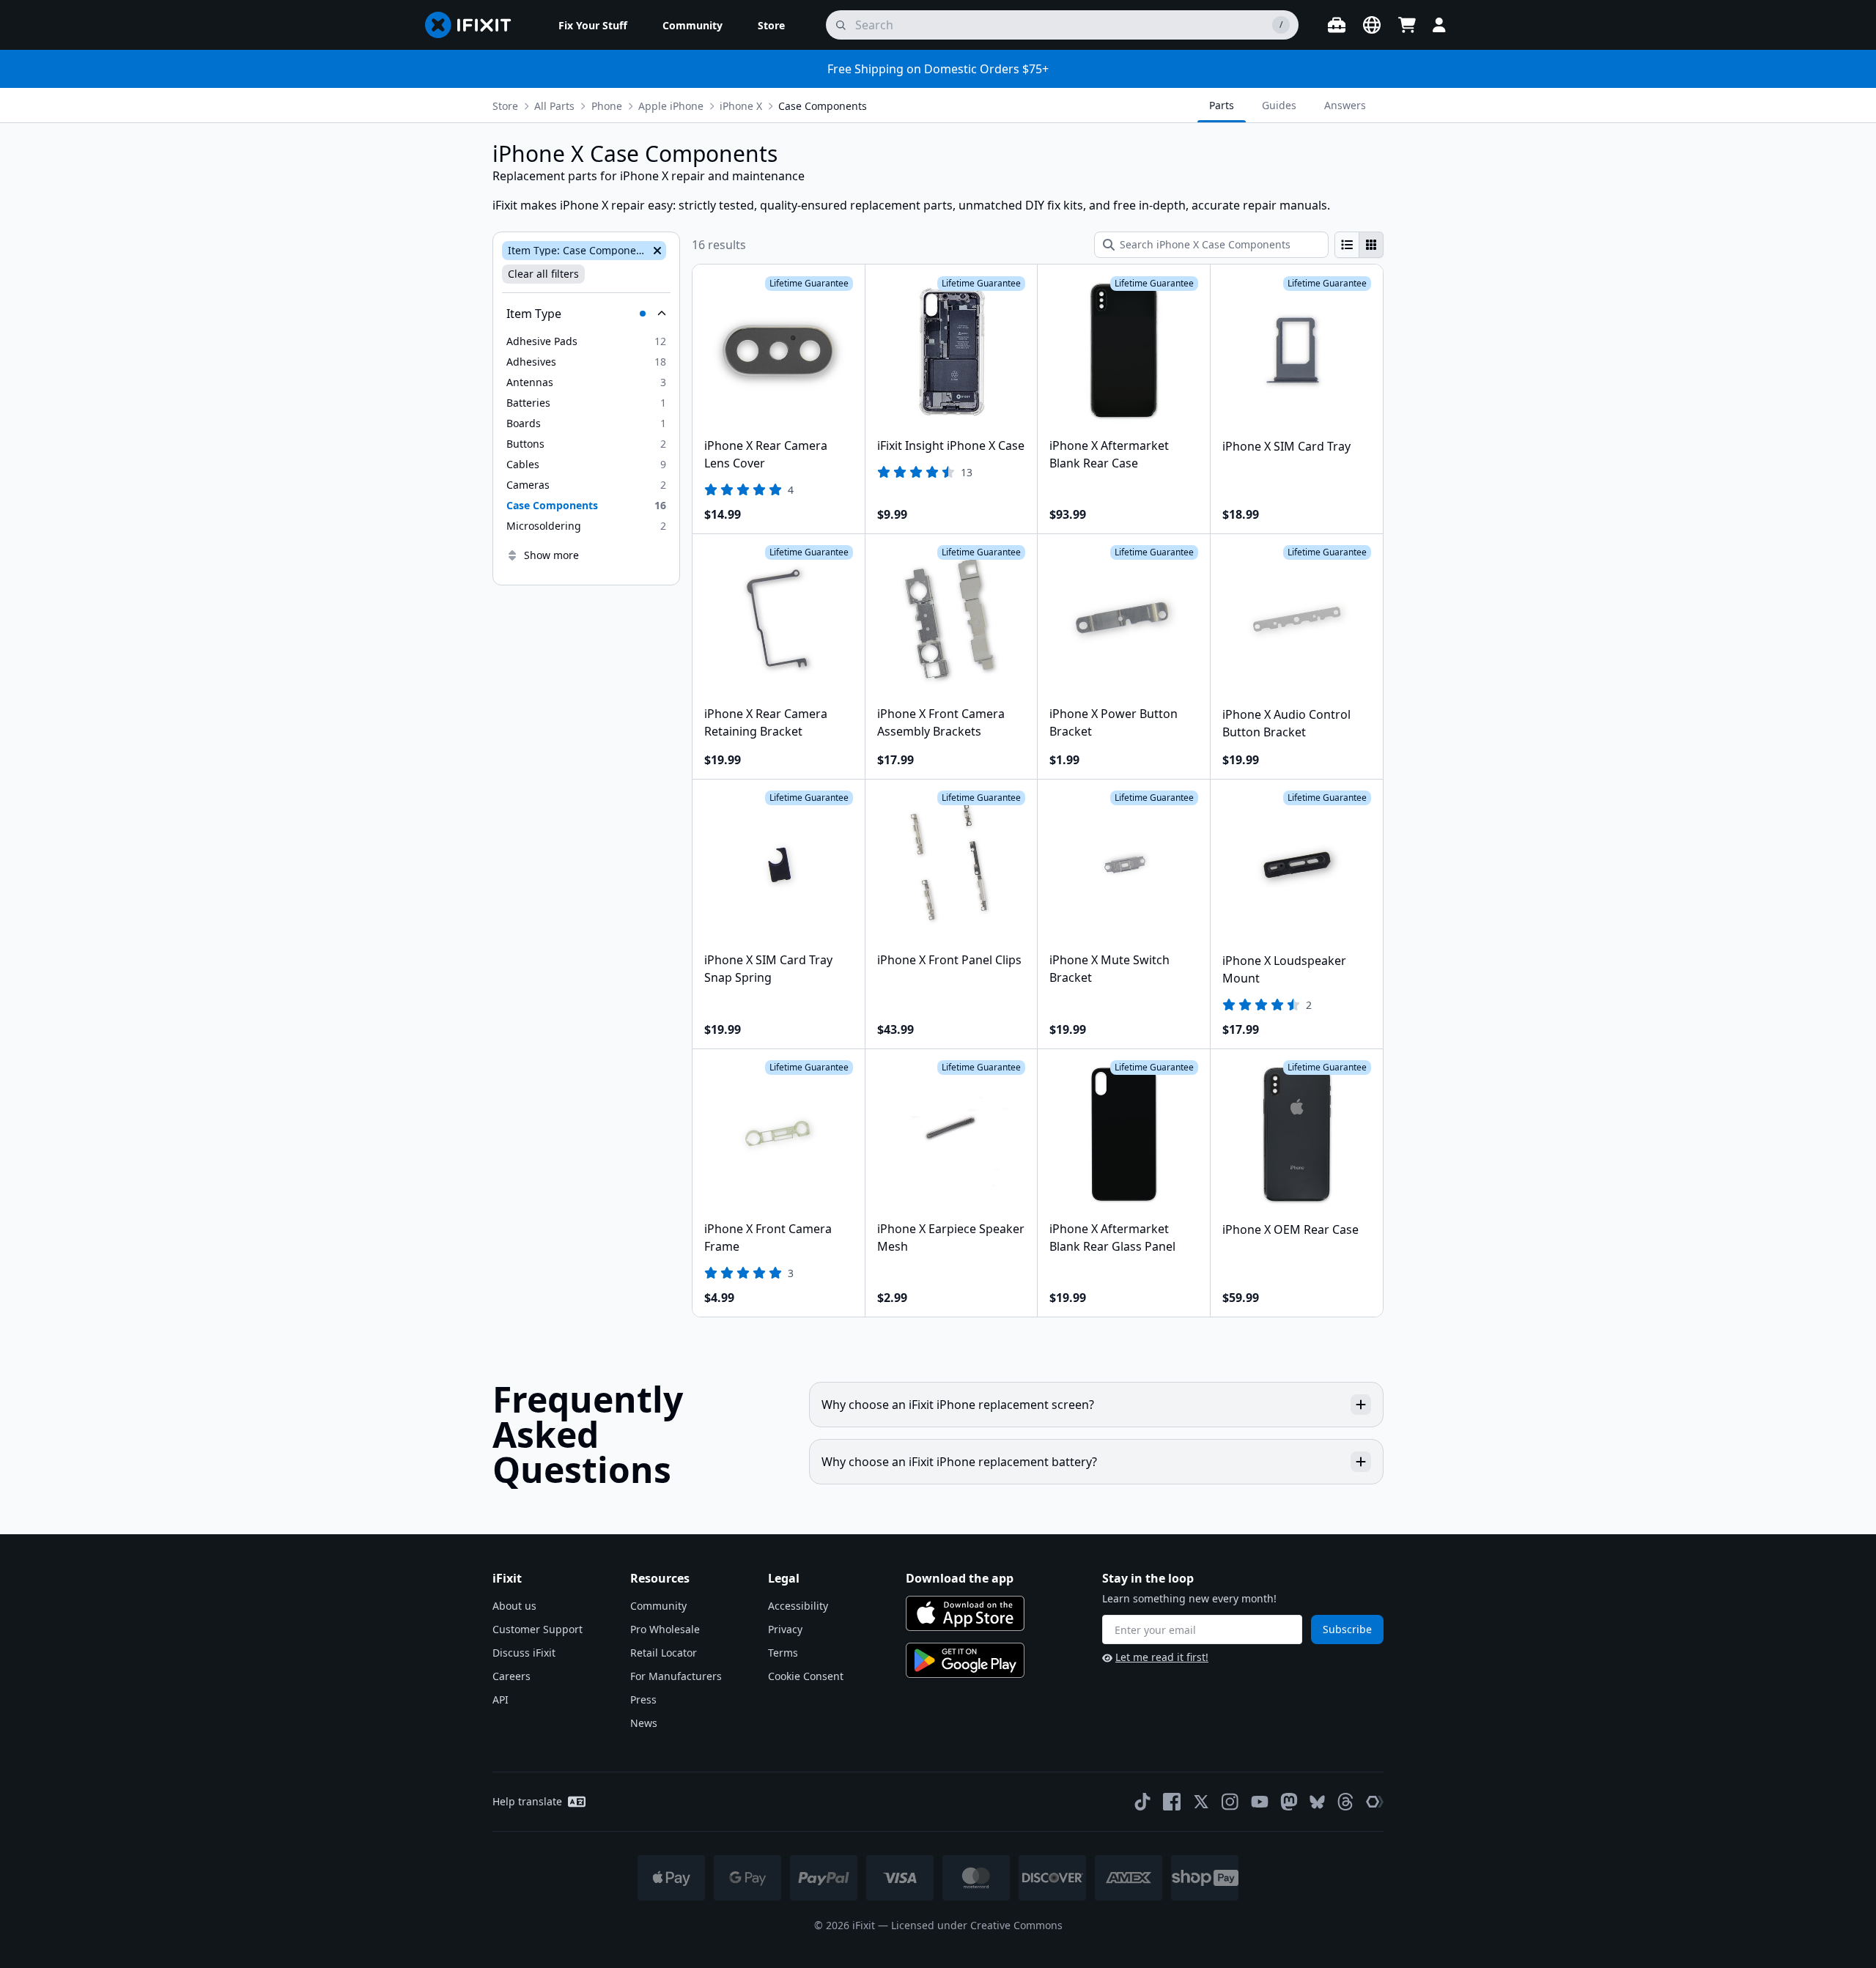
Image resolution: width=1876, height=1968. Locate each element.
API (501, 1699)
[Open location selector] (1372, 25)
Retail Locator (664, 1653)
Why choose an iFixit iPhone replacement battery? (959, 1462)
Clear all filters (543, 274)
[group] (1359, 245)
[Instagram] (1230, 1802)
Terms (783, 1653)
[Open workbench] (1337, 25)
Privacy (785, 1629)
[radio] (1347, 245)
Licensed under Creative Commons (977, 1925)
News (644, 1723)
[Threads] (1345, 1802)
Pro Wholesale (665, 1629)
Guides (1279, 105)
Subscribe (1347, 1629)
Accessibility (798, 1606)
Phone (607, 106)
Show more (551, 555)
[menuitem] (593, 25)
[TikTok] (1142, 1802)
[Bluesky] (1317, 1802)
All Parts (554, 106)
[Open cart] (1407, 25)
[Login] (1439, 25)
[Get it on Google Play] (965, 1660)
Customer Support (538, 1629)
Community (658, 1606)
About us (514, 1606)
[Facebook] (1172, 1802)
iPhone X (741, 106)
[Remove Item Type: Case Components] (656, 251)
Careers (512, 1676)
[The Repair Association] (1375, 1802)
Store (505, 106)
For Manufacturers (676, 1676)
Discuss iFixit (524, 1653)
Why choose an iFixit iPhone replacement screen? (958, 1405)
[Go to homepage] (474, 25)
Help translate (527, 1801)
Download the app (960, 1578)
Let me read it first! (1162, 1657)
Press (643, 1699)
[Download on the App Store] (965, 1613)
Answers (1345, 105)
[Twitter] (1201, 1802)
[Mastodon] (1289, 1802)
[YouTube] (1260, 1802)
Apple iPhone (671, 106)
